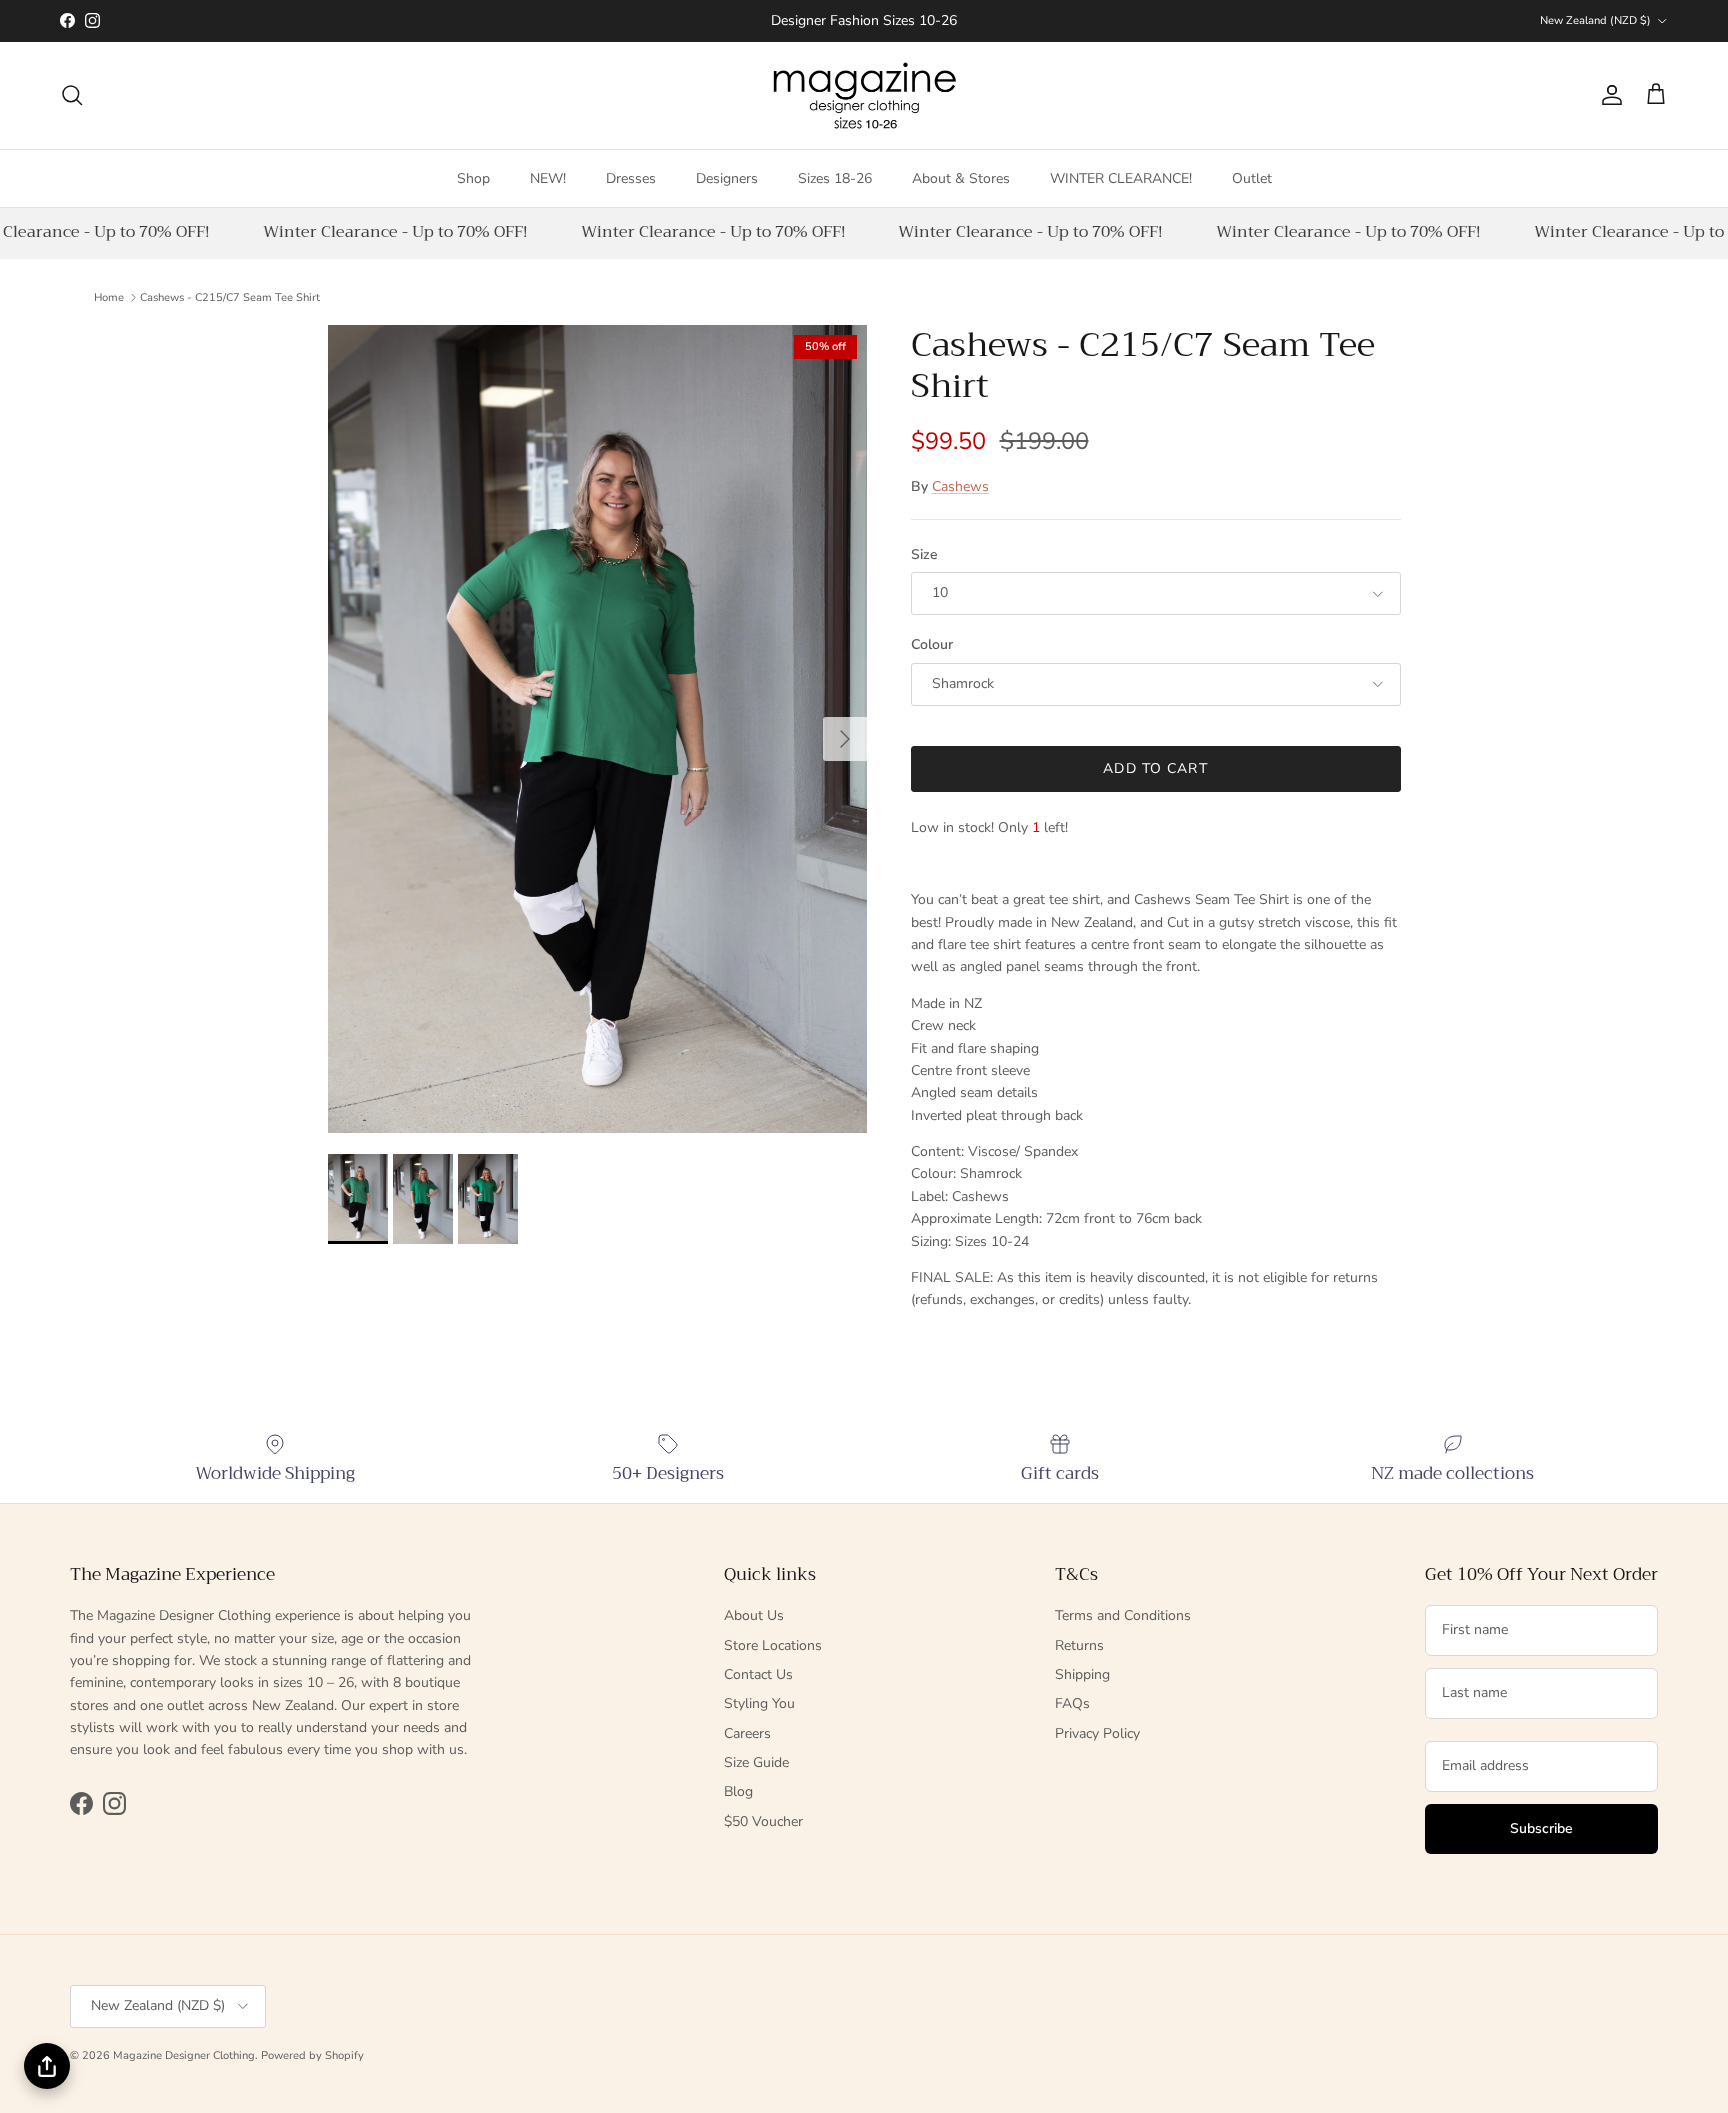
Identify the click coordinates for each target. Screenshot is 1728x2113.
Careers (747, 1733)
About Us (754, 1615)
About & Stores (961, 177)
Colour (932, 644)
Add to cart (1155, 768)
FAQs (1072, 1703)
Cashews (960, 486)
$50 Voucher (763, 1821)
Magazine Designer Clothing (184, 2055)
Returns (1079, 1645)
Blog (738, 1791)
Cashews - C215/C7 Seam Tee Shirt (230, 296)
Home (109, 296)
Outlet (1252, 177)
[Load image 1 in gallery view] (597, 729)
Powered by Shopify (312, 2055)
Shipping (1082, 1674)
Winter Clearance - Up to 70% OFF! (382, 232)
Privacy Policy (1097, 1733)
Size (924, 554)
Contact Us (758, 1674)
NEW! (548, 177)
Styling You (759, 1703)
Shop (473, 177)
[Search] (72, 95)
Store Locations (773, 1645)
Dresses (631, 177)
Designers (727, 177)
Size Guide (756, 1762)
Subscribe (1541, 1828)
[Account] (1608, 95)
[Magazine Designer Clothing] (864, 95)
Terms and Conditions (1123, 1615)
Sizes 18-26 (835, 177)
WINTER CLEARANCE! (1121, 177)
